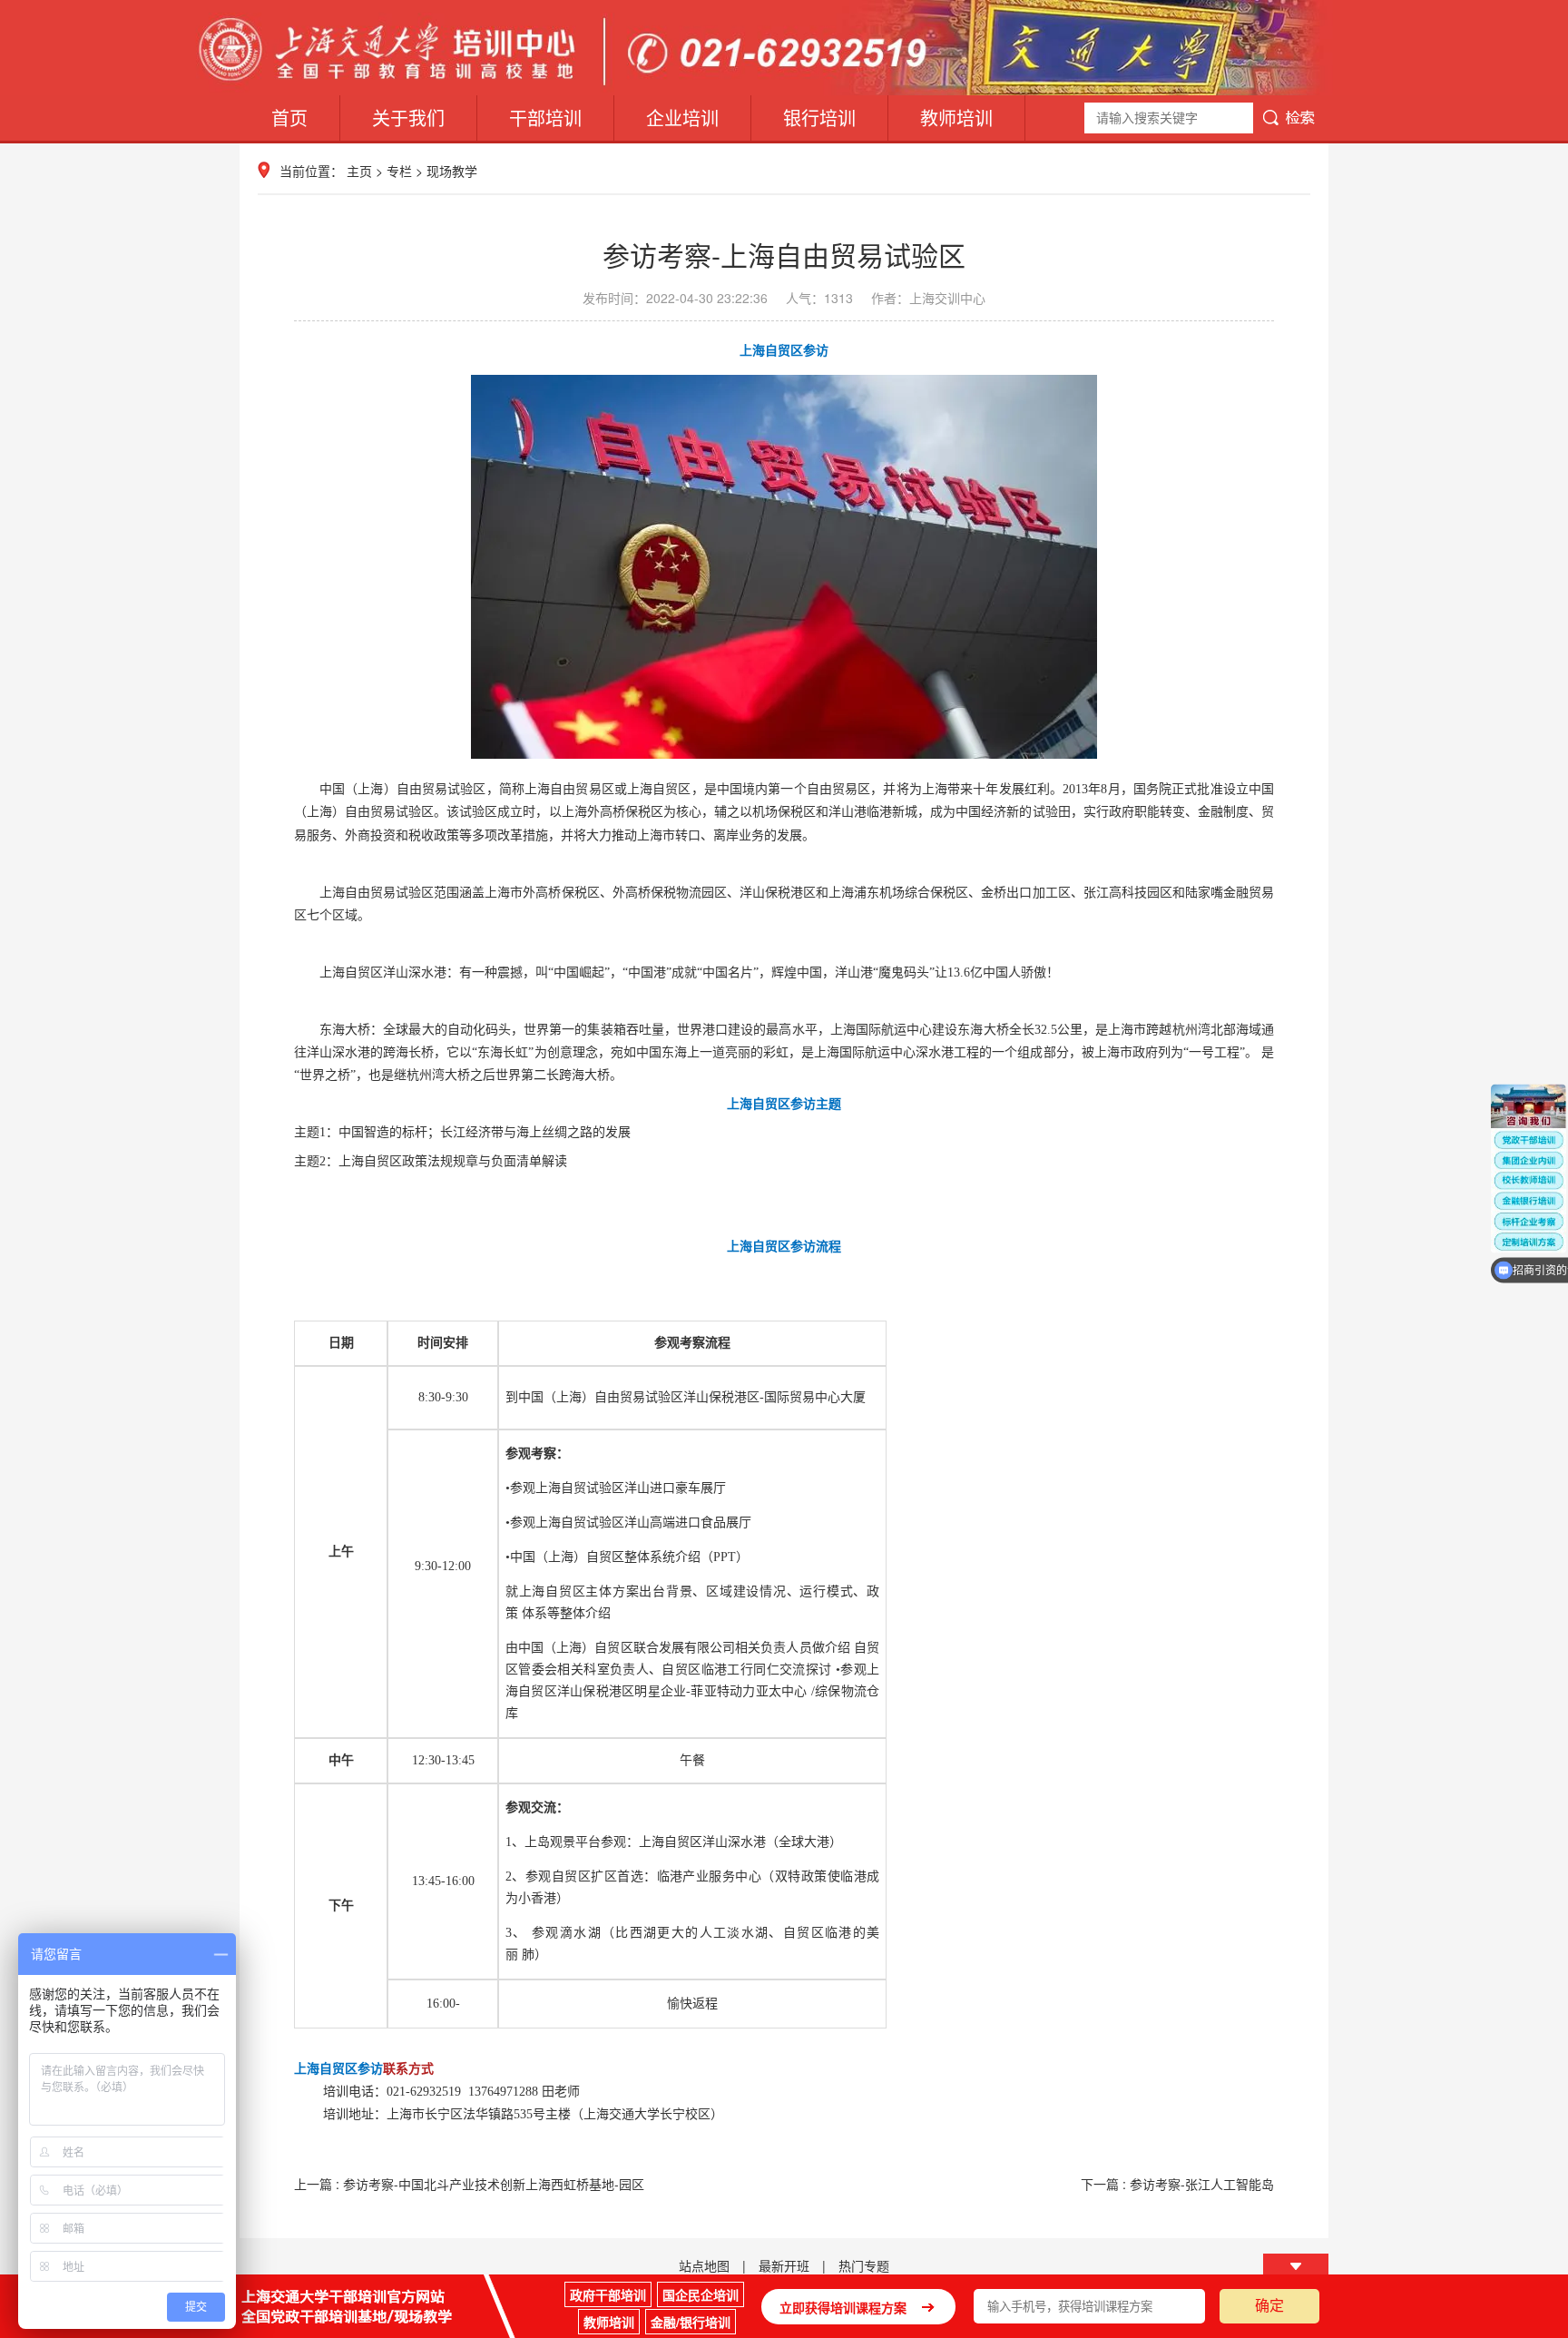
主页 (359, 171)
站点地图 (704, 2265)
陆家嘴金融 (1217, 893)
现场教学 (452, 171)
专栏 (399, 171)
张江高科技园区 (1128, 893)
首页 (289, 118)
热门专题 (864, 2265)
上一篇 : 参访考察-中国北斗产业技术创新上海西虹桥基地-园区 (469, 2184)
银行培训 (819, 118)
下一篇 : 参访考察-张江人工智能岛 (1177, 2184)
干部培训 (545, 118)
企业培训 (682, 118)
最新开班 (784, 2265)
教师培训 (956, 118)
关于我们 (408, 118)
